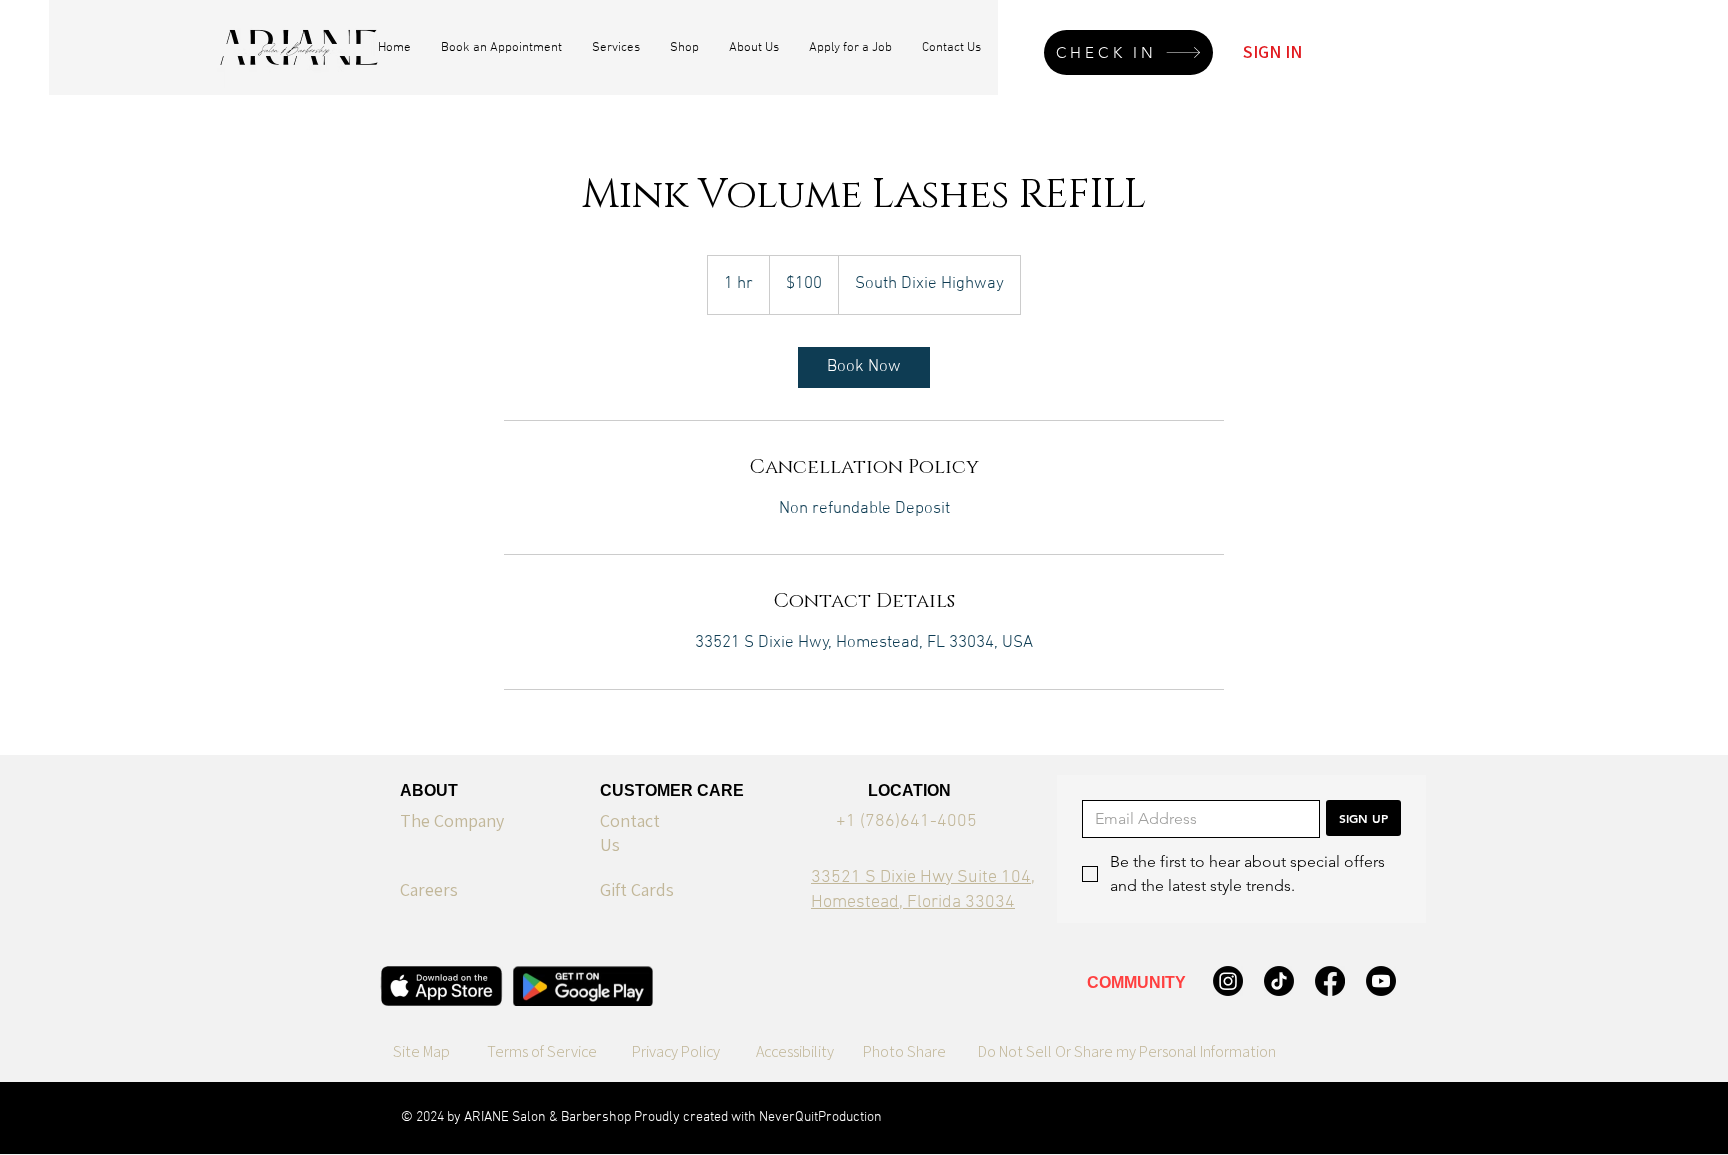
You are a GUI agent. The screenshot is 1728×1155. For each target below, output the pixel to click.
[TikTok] (1279, 981)
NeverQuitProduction (820, 1117)
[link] (864, 367)
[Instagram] (1228, 981)
